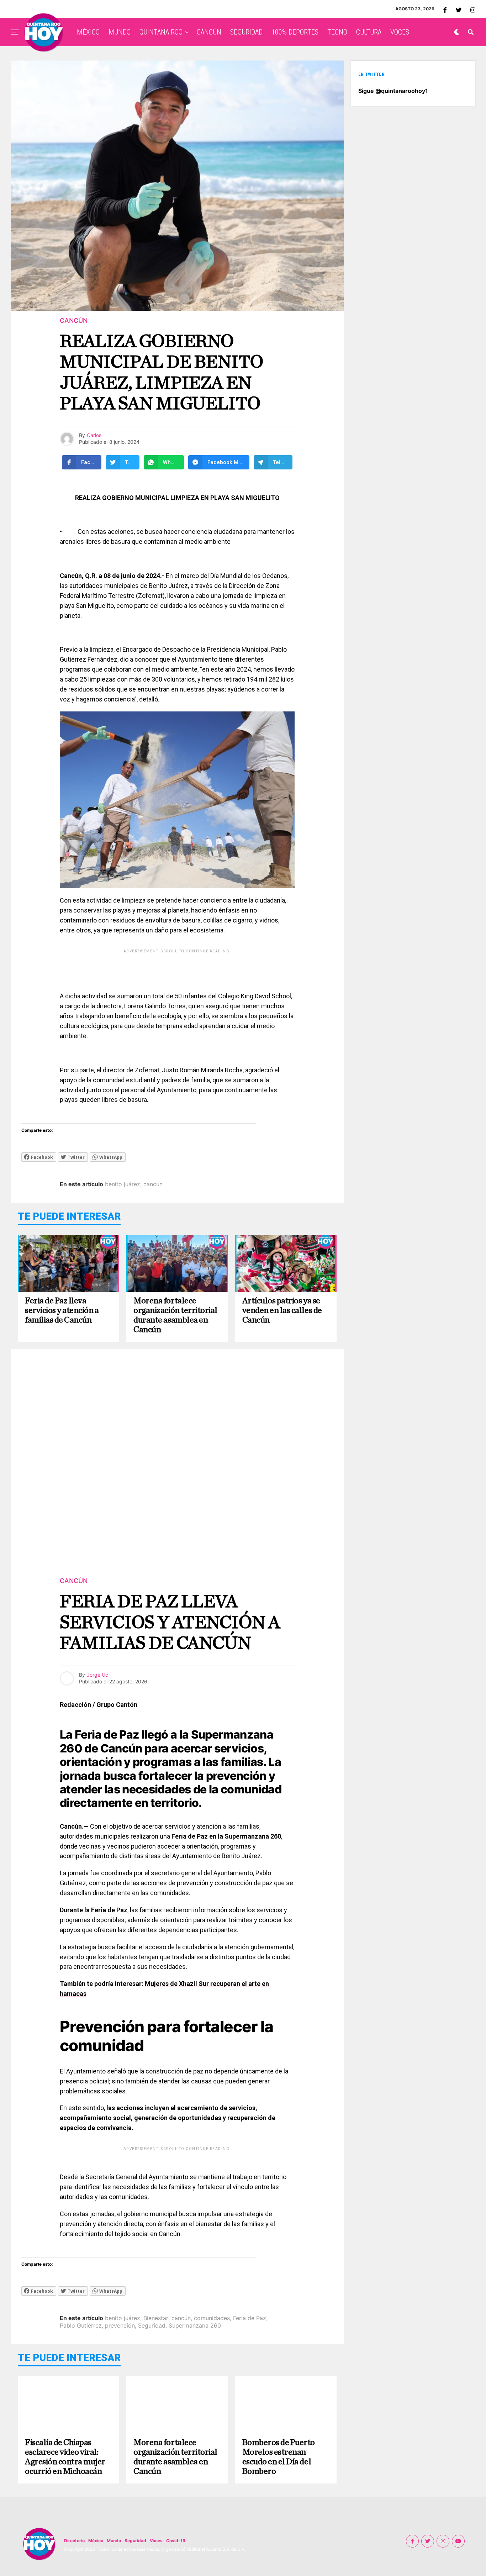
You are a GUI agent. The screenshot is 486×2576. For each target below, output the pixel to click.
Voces (156, 2541)
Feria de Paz (250, 2318)
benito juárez (123, 1184)
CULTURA (369, 32)
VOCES (400, 32)
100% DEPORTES (295, 32)
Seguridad (152, 2325)
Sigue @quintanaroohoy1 (393, 91)
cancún (153, 1184)
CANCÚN (209, 32)
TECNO (337, 32)
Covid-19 (176, 2541)
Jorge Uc (97, 1675)
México (96, 2541)
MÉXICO (88, 32)
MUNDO (120, 32)
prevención (120, 2325)
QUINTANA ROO (161, 32)
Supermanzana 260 (195, 2325)
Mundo (114, 2541)
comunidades (212, 2318)
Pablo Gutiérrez (81, 2325)
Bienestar (156, 2318)
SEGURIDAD (246, 32)
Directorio (74, 2541)
